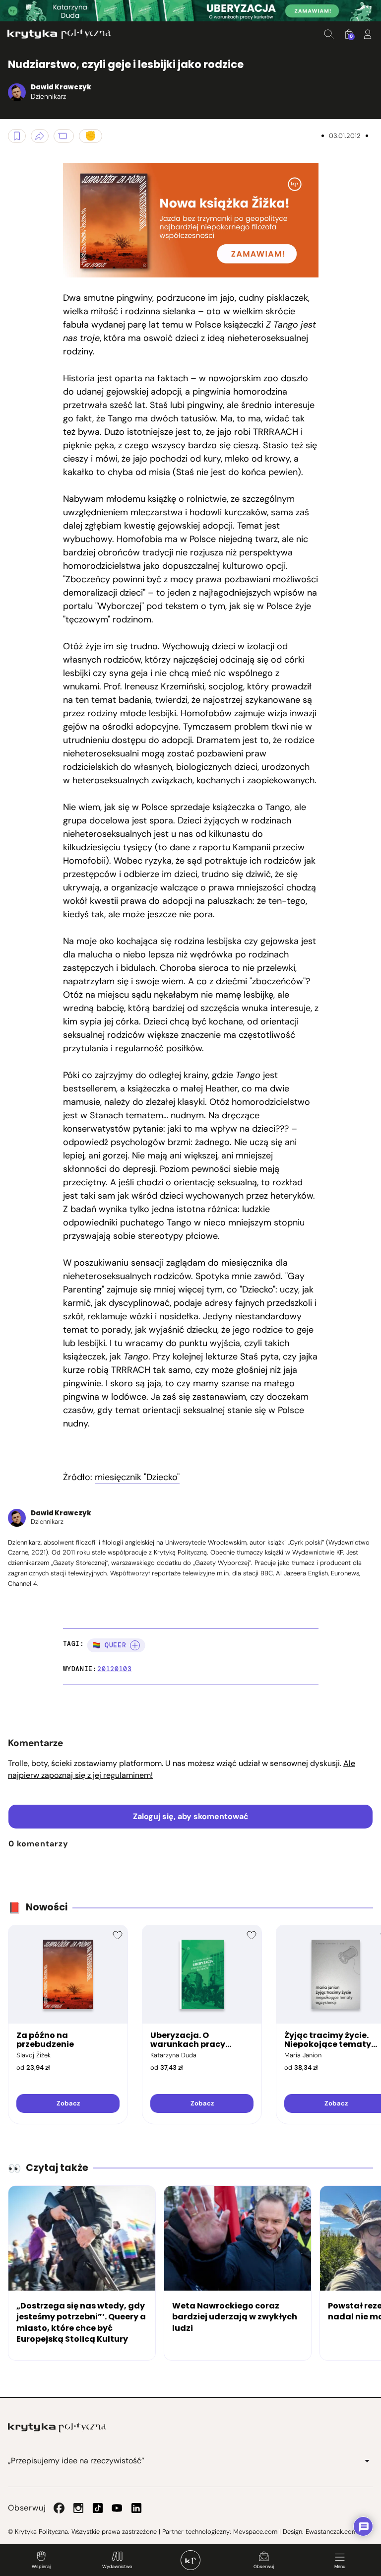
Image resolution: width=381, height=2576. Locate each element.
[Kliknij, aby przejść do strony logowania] (368, 34)
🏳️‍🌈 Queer (109, 1645)
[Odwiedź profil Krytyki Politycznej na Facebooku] (59, 2508)
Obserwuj (264, 2567)
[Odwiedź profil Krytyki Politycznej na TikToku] (98, 2508)
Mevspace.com (255, 2532)
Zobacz (68, 2103)
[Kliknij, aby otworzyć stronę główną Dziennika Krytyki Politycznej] (190, 2560)
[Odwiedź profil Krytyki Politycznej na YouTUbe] (117, 2508)
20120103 (114, 1669)
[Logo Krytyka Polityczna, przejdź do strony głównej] (59, 34)
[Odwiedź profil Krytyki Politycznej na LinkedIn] (136, 2508)
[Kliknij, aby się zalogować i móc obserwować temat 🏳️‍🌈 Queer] (135, 1645)
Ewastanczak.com (331, 2532)
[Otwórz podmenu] (367, 2461)
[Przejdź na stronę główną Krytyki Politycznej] (57, 2428)
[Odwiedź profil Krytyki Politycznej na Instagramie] (78, 2508)
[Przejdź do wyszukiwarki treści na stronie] (329, 34)
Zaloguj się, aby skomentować (191, 1816)
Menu (340, 2567)
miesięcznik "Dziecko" (137, 1477)
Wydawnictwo (117, 2567)
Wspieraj (41, 2567)
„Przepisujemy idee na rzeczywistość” (76, 2461)
